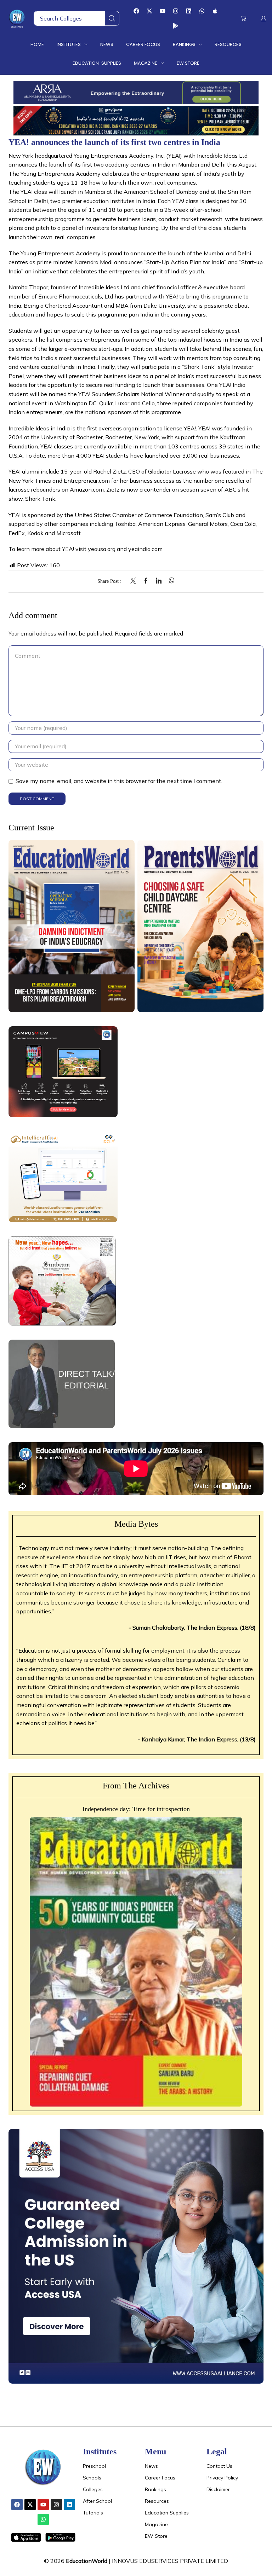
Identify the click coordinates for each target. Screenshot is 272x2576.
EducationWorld (87, 2561)
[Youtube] (163, 11)
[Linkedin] (189, 11)
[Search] (112, 18)
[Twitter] (135, 581)
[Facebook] (136, 11)
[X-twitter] (149, 11)
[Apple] (215, 11)
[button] (243, 19)
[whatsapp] (170, 581)
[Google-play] (176, 26)
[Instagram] (176, 11)
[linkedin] (159, 581)
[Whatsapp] (202, 11)
